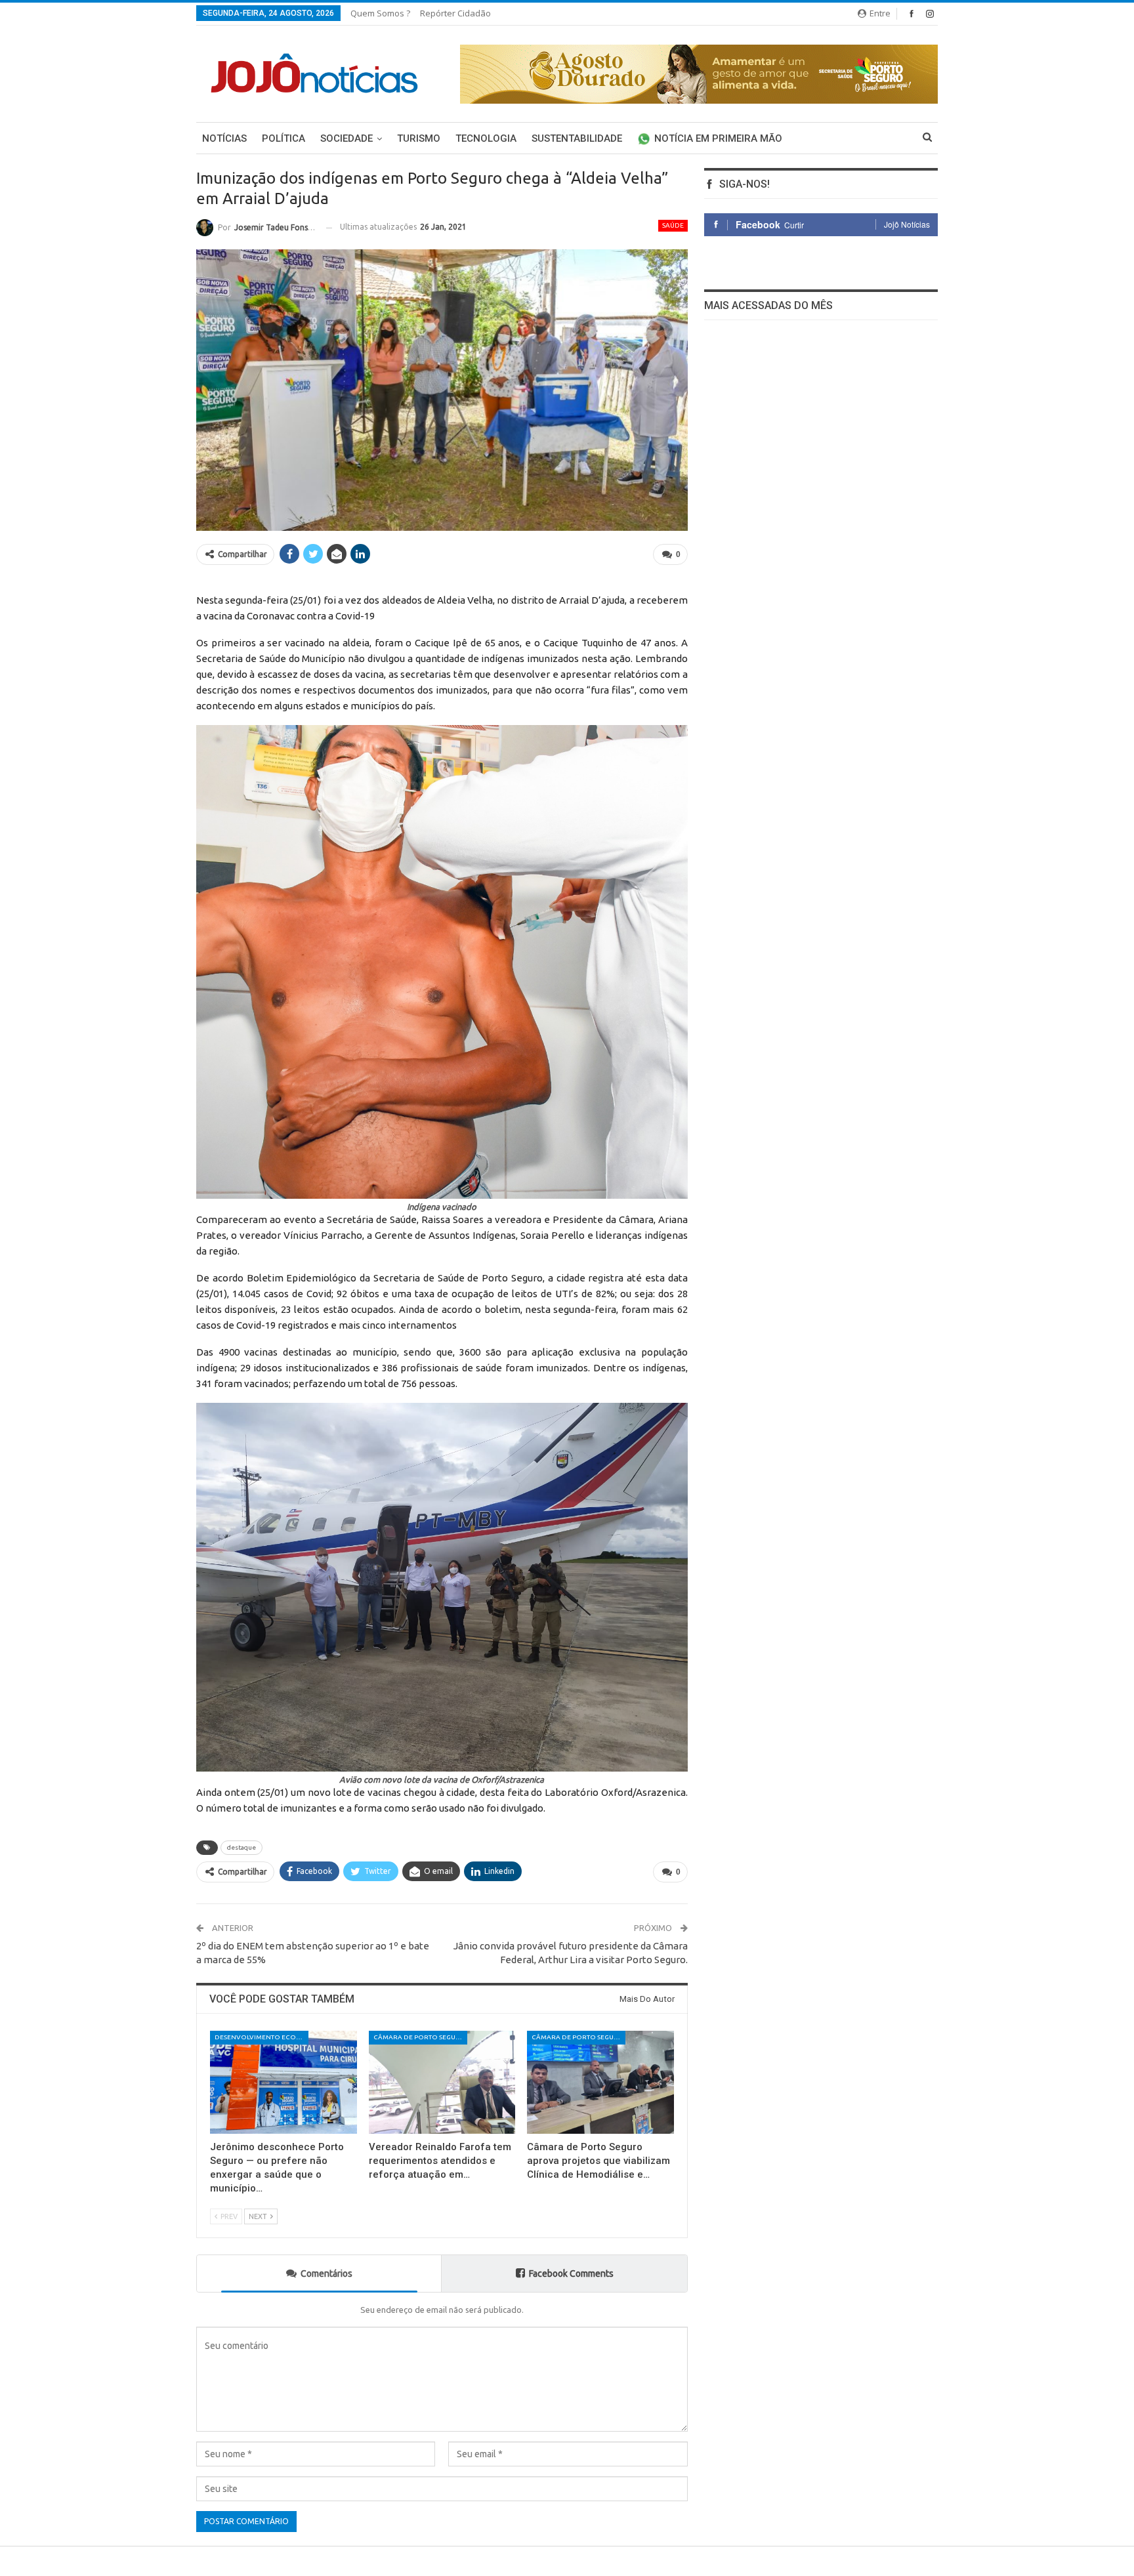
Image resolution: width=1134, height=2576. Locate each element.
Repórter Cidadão (455, 13)
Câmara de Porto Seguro (420, 2037)
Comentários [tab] (326, 2274)
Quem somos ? (380, 13)
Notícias (224, 138)
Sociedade (346, 138)
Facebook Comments (571, 2274)
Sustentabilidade (577, 138)
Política (283, 138)
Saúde (673, 225)
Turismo (419, 138)
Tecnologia (486, 138)
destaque (241, 1847)
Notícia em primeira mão (718, 138)
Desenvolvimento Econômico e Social (262, 2037)
